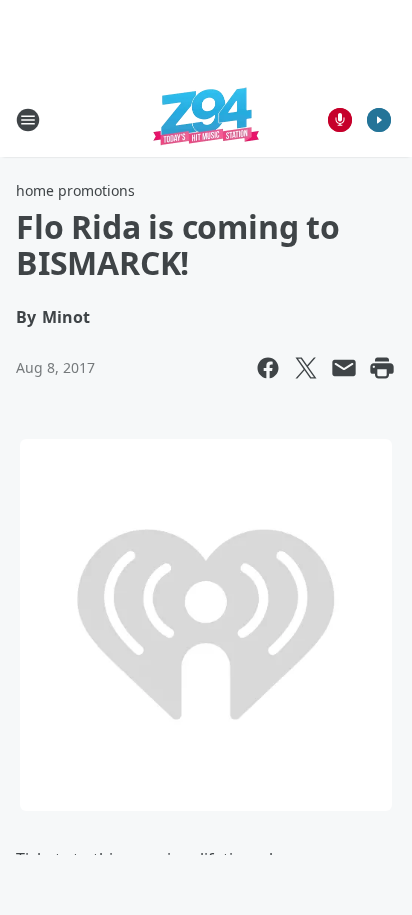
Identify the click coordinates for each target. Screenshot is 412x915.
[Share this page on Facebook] (268, 368)
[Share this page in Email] (344, 368)
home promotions (75, 190)
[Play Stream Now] (379, 120)
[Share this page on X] (306, 368)
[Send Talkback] (340, 120)
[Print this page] (382, 368)
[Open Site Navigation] (28, 120)
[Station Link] (206, 119)
